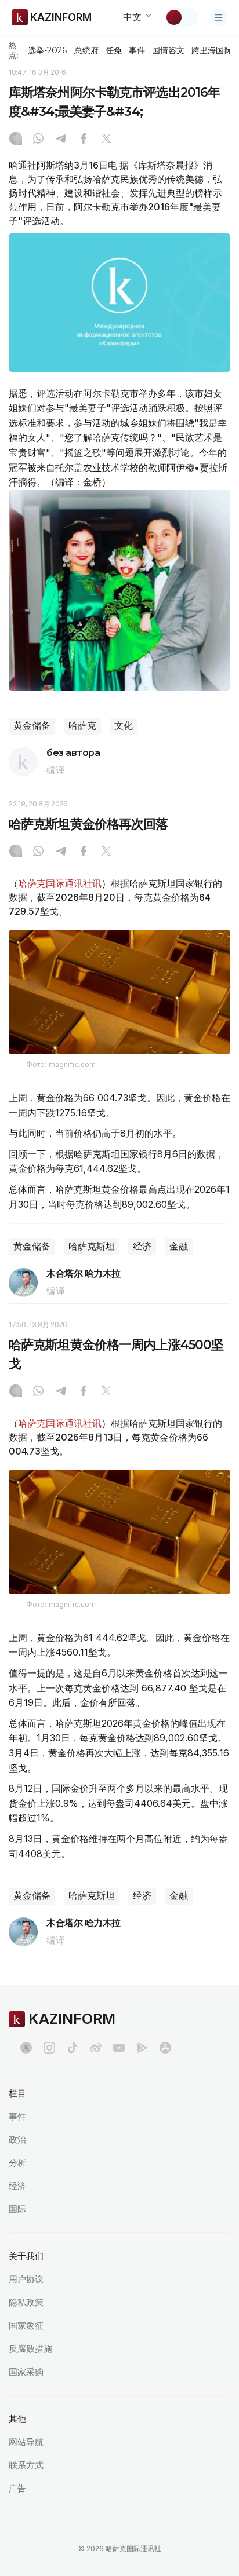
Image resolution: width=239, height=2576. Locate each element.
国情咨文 (168, 50)
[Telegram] (61, 140)
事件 (137, 50)
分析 (17, 2163)
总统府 (86, 50)
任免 (114, 50)
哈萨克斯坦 (92, 1246)
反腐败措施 (30, 2349)
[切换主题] (182, 17)
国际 (17, 2209)
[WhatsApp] (38, 140)
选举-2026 (47, 50)
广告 (17, 2488)
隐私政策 (26, 2302)
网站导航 (26, 2442)
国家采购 (26, 2372)
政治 (17, 2140)
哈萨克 (82, 726)
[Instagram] (16, 140)
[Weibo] (96, 2048)
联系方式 (26, 2465)
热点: (14, 50)
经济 (142, 1246)
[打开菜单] (219, 17)
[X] (106, 140)
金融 (179, 1246)
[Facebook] (84, 140)
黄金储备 (32, 726)
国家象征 (26, 2325)
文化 (124, 726)
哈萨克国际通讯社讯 (60, 883)
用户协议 (26, 2279)
